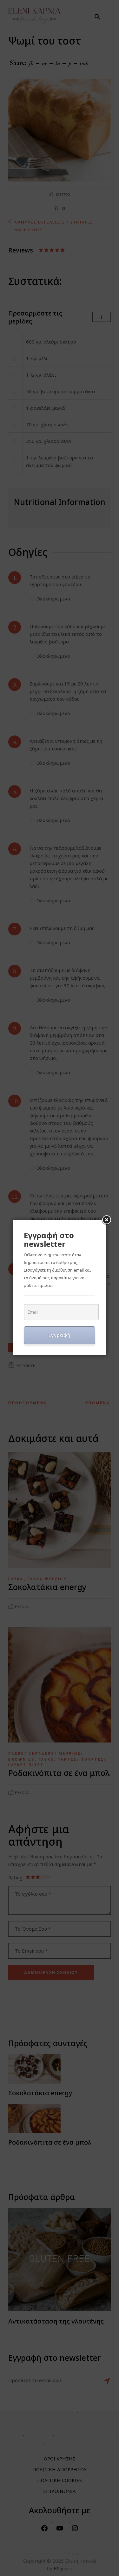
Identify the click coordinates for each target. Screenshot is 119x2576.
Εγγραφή (60, 1335)
